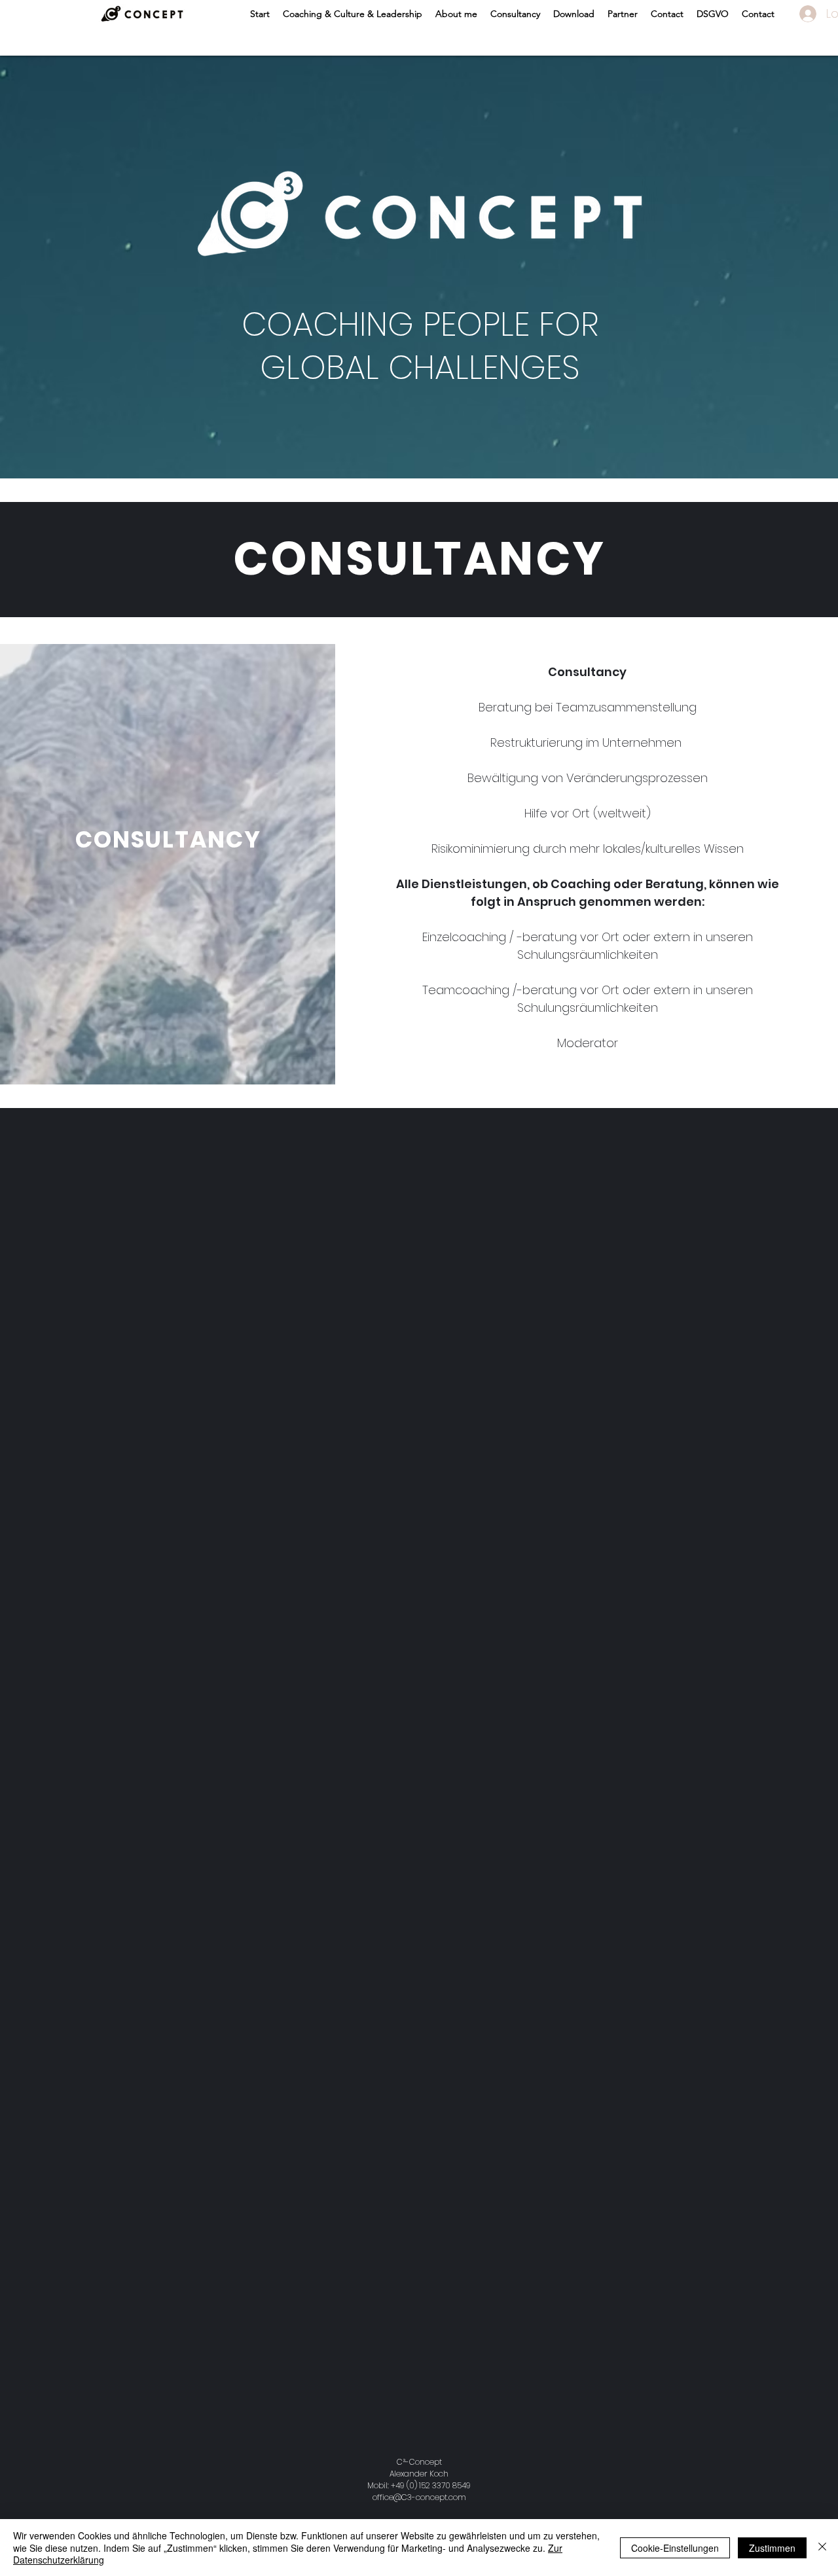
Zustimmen (772, 2548)
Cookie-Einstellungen (675, 2548)
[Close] (822, 2548)
